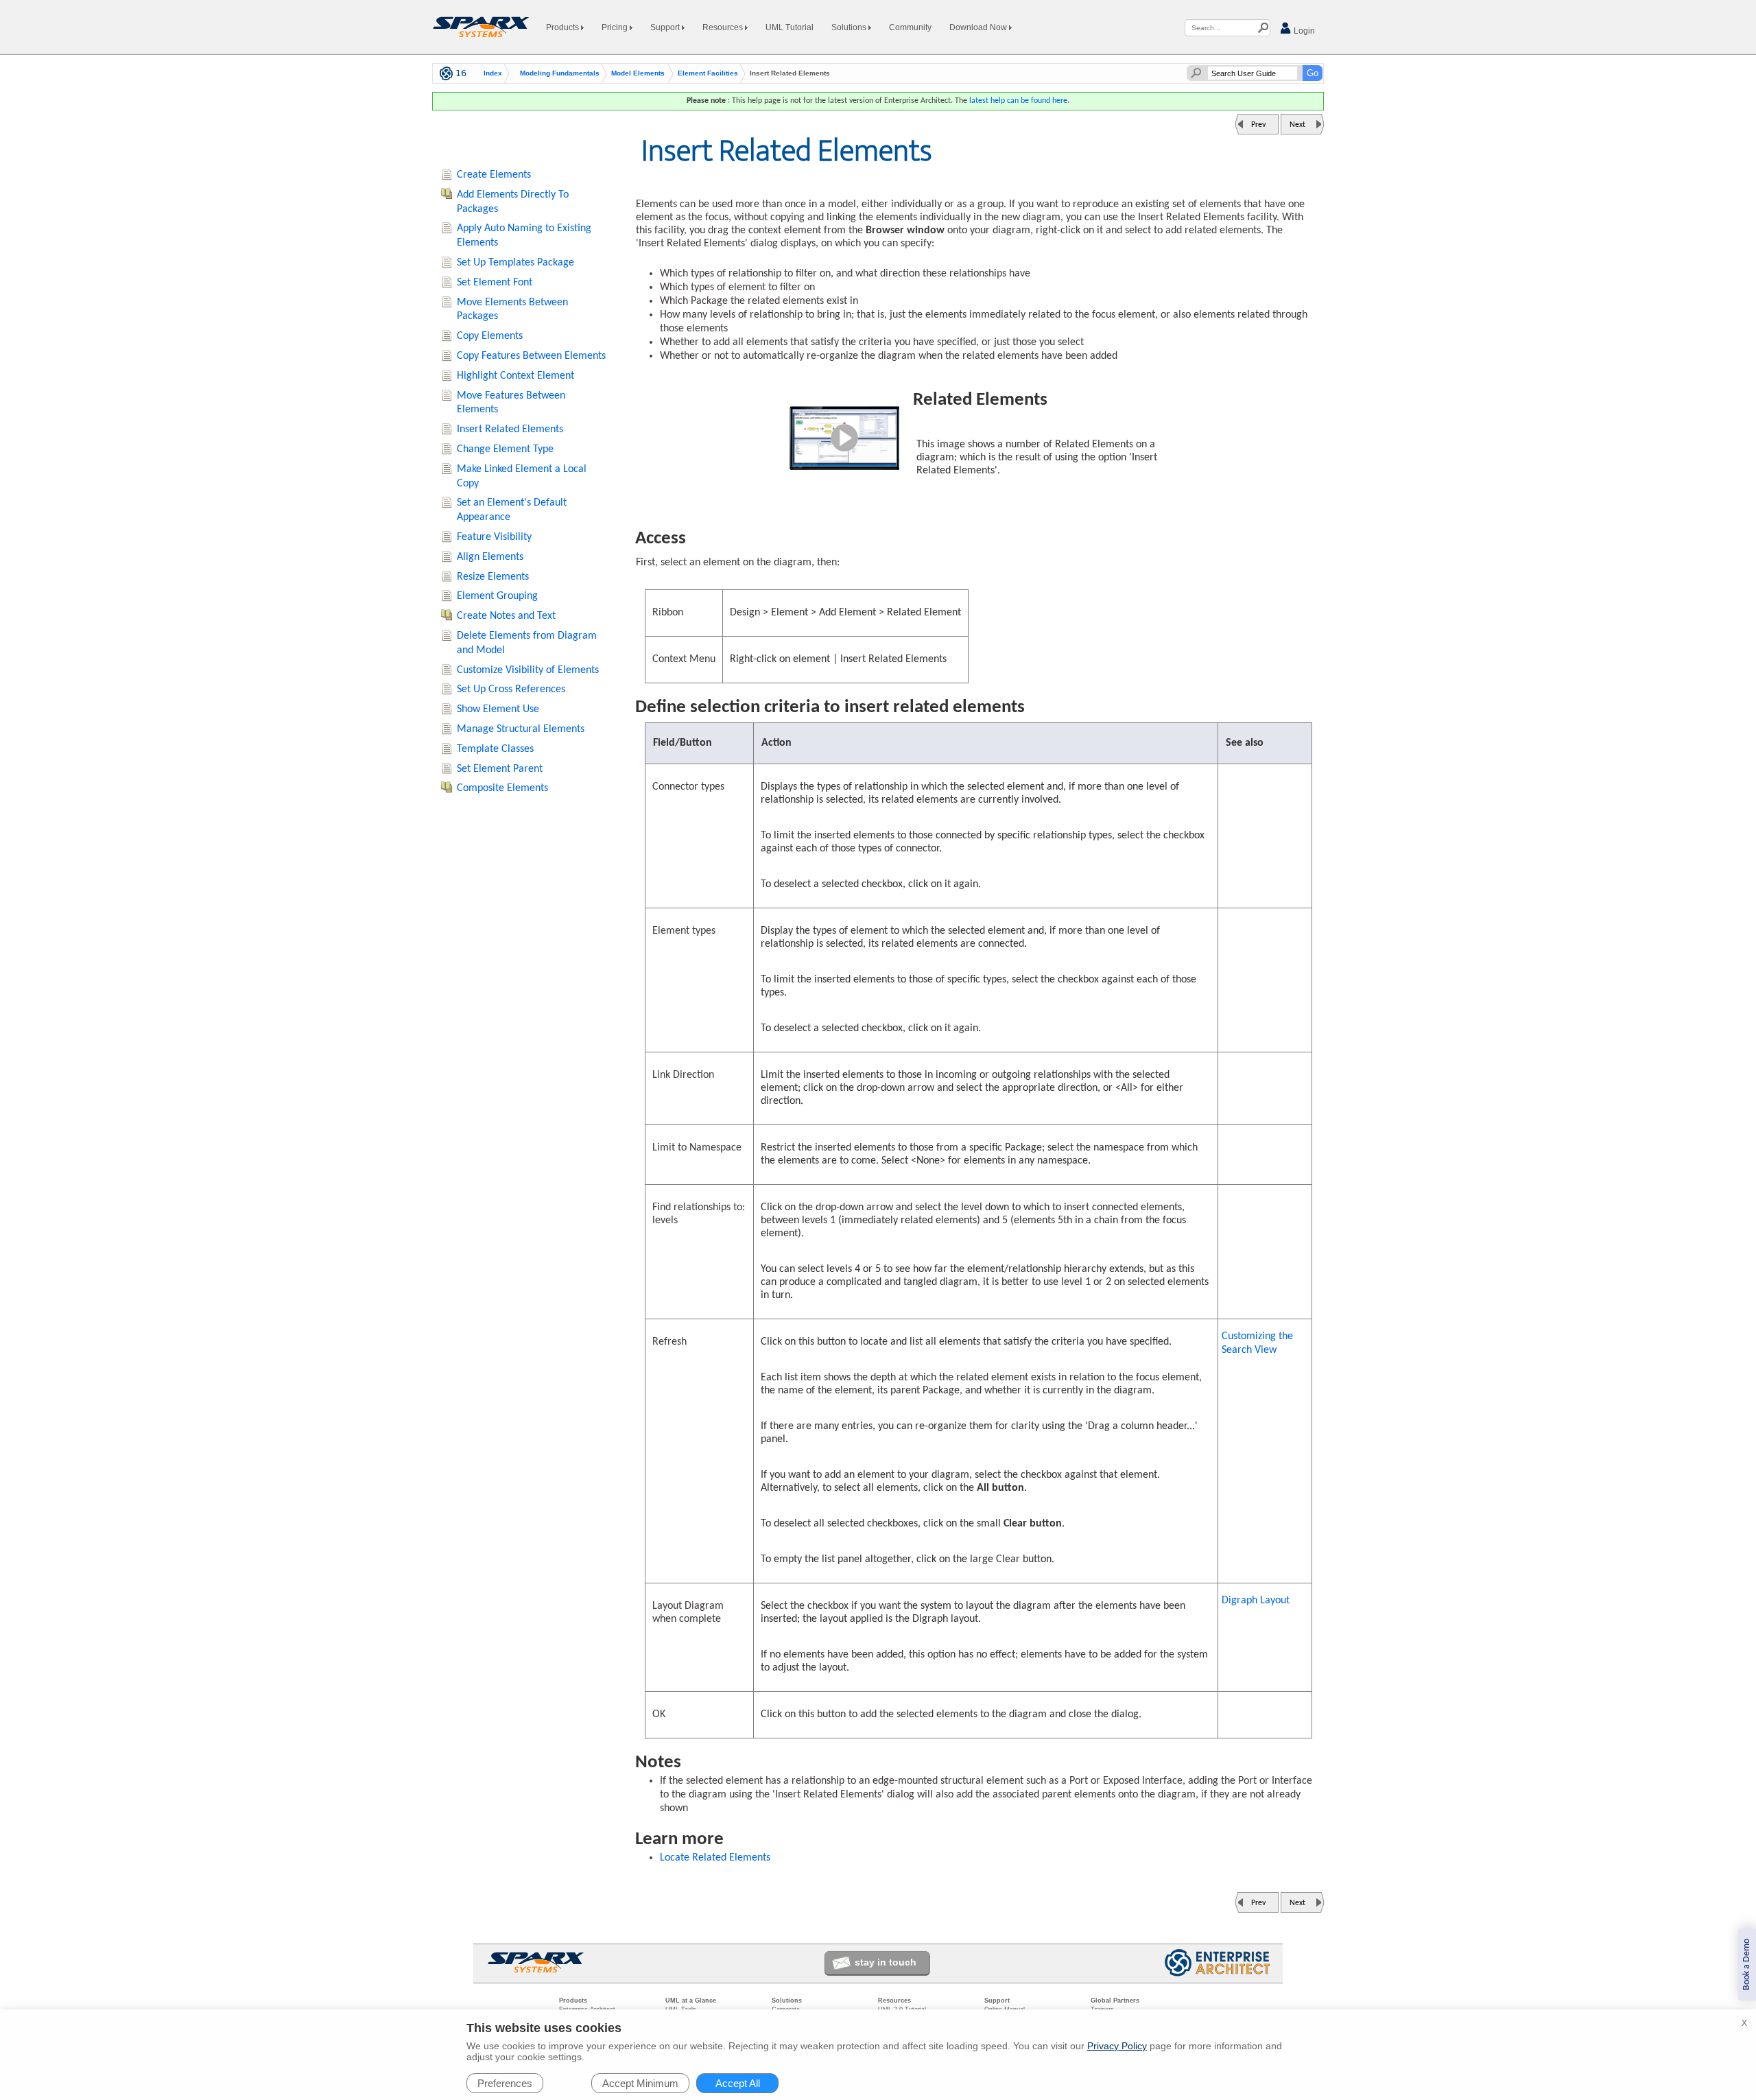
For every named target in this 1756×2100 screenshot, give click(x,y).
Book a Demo (1747, 1965)
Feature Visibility (494, 537)
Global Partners (1115, 2001)
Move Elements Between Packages (512, 310)
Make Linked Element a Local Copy (522, 476)
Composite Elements (502, 788)
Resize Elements (493, 577)
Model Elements (638, 73)
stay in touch (886, 1962)
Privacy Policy (1117, 2046)
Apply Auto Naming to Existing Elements (524, 236)
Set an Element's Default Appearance (512, 510)
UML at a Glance (691, 2001)
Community (910, 27)
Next (1297, 125)
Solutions (850, 27)
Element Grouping (497, 596)
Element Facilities (708, 73)
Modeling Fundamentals (560, 73)
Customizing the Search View (1257, 1343)
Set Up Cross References (511, 689)
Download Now (979, 27)
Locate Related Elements (715, 1858)
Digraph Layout (1256, 1601)
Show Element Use (498, 709)
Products (563, 27)
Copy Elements (490, 336)
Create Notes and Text (506, 616)
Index (493, 73)
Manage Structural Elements (521, 729)
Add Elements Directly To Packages (513, 202)
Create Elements (494, 175)
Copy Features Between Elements (531, 356)
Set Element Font (495, 283)
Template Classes (495, 749)
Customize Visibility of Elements (528, 670)
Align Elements (490, 557)
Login (1303, 31)
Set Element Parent (500, 769)
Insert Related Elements (510, 429)
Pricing (616, 27)
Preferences (505, 2083)
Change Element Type (505, 449)
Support (666, 27)
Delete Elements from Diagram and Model (527, 643)
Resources (724, 27)
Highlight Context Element (515, 376)
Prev (1258, 125)
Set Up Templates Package (515, 263)
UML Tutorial (790, 27)
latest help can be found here (1018, 101)
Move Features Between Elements (511, 403)
